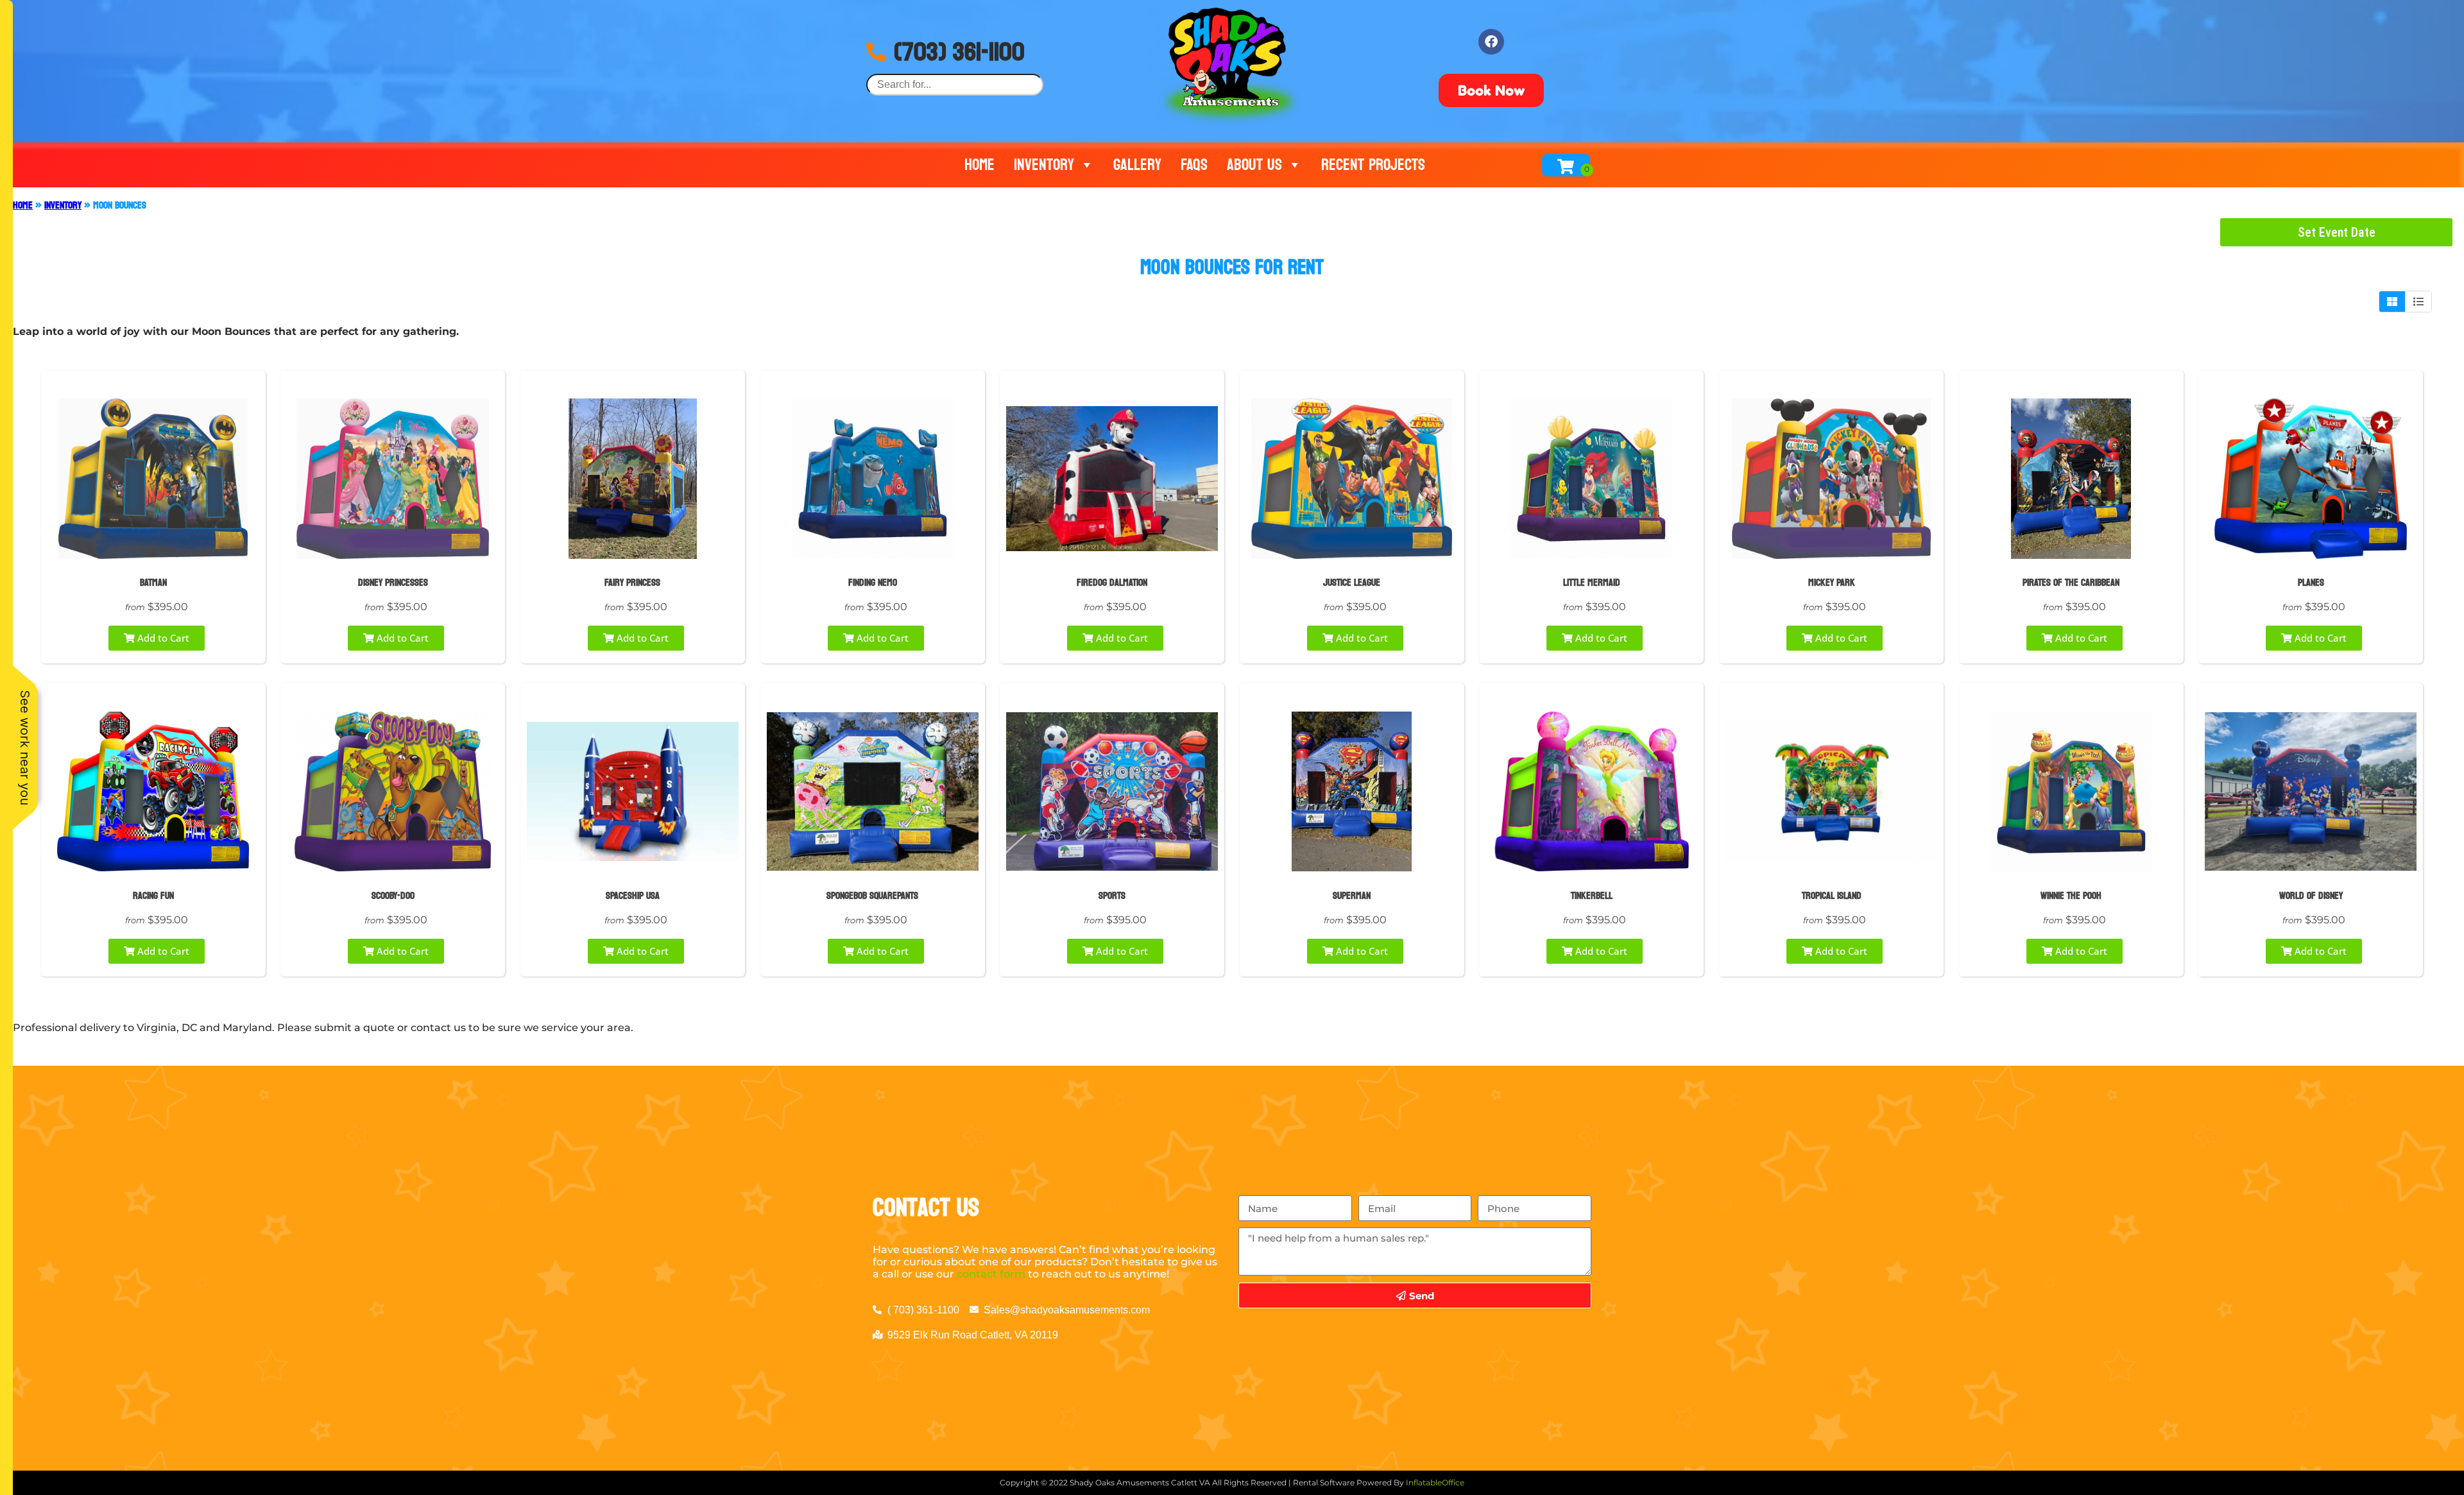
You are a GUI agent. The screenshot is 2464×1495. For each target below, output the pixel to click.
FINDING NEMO (873, 582)
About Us (1254, 165)
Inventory (1044, 165)
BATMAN (153, 582)
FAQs (1194, 165)
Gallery (1137, 165)
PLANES (2311, 582)
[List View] (2418, 302)
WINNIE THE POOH (2071, 895)
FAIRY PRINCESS (632, 582)
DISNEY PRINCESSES (393, 582)
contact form (991, 1274)
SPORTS (1112, 895)
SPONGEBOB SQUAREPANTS (872, 895)
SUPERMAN (1352, 895)
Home (980, 165)
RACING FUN (153, 895)
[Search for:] (955, 84)
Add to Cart (162, 638)
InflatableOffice (1435, 1482)
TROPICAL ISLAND (1832, 895)
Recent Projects (1373, 165)
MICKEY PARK (1832, 582)
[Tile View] (2392, 302)
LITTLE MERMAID (1592, 582)
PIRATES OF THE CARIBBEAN (2071, 582)
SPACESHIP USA (633, 895)
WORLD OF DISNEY (2311, 895)
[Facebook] (1491, 42)
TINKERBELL (1592, 895)
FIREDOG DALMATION (1112, 582)
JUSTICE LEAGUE (1352, 582)
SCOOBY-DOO (393, 895)
